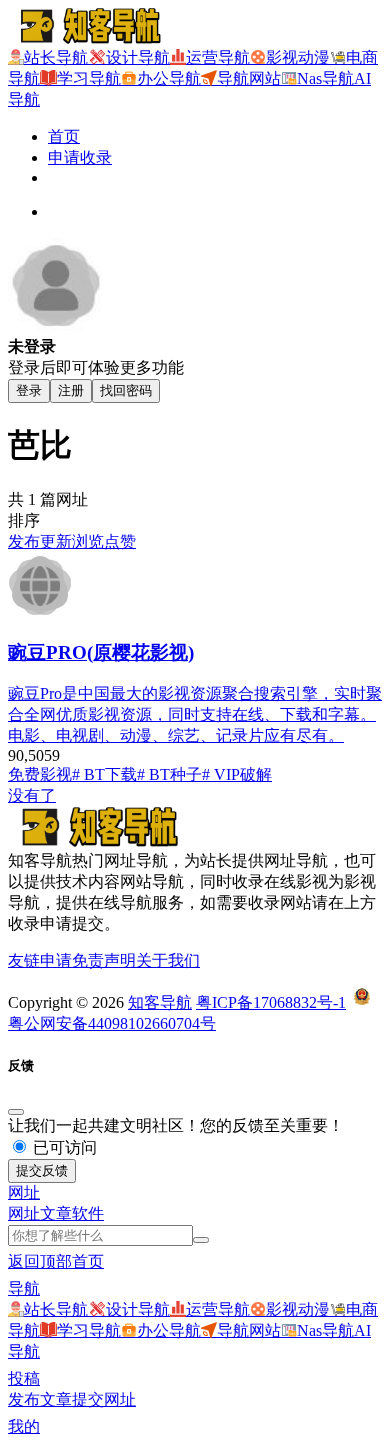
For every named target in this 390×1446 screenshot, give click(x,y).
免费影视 (40, 774)
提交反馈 (42, 1170)
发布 (24, 541)
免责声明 (104, 960)
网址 (24, 1213)
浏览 (88, 541)
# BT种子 (169, 774)
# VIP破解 (237, 774)
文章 (56, 1213)
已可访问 (63, 1147)
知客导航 (160, 1002)
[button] (24, 1192)
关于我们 (168, 960)
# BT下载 (104, 774)
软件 (88, 1213)
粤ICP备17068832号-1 (271, 1002)
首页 (64, 136)
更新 (56, 541)
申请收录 (80, 157)
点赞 (120, 541)
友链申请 (40, 960)
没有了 (32, 795)
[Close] (16, 1112)
